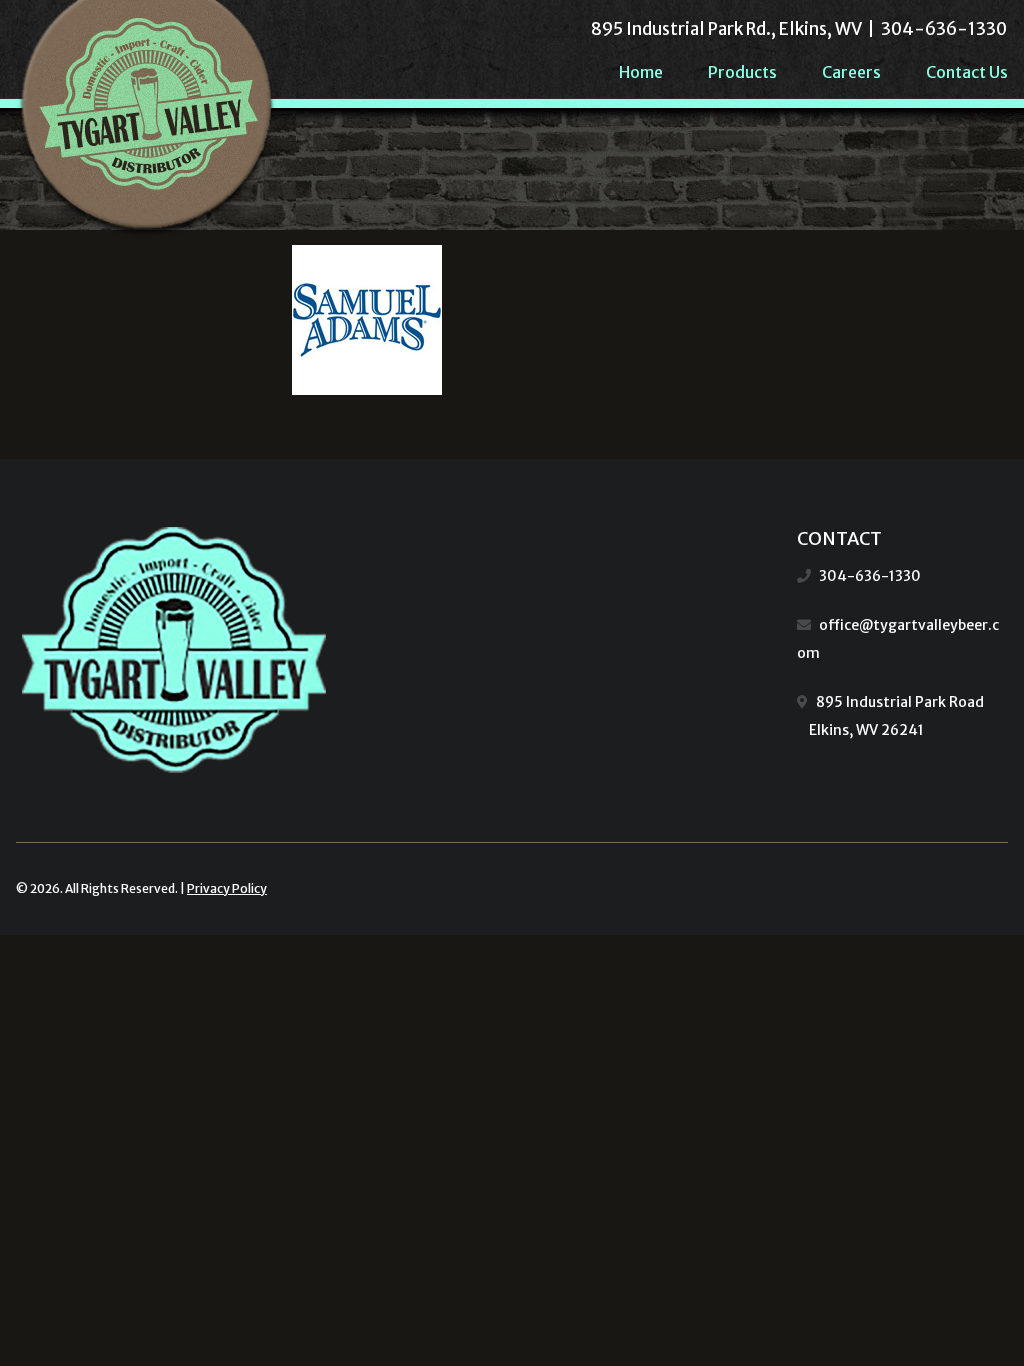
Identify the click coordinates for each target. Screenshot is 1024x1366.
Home (641, 72)
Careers (851, 72)
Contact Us (967, 72)
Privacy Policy (227, 888)
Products (742, 72)
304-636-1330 (870, 576)
